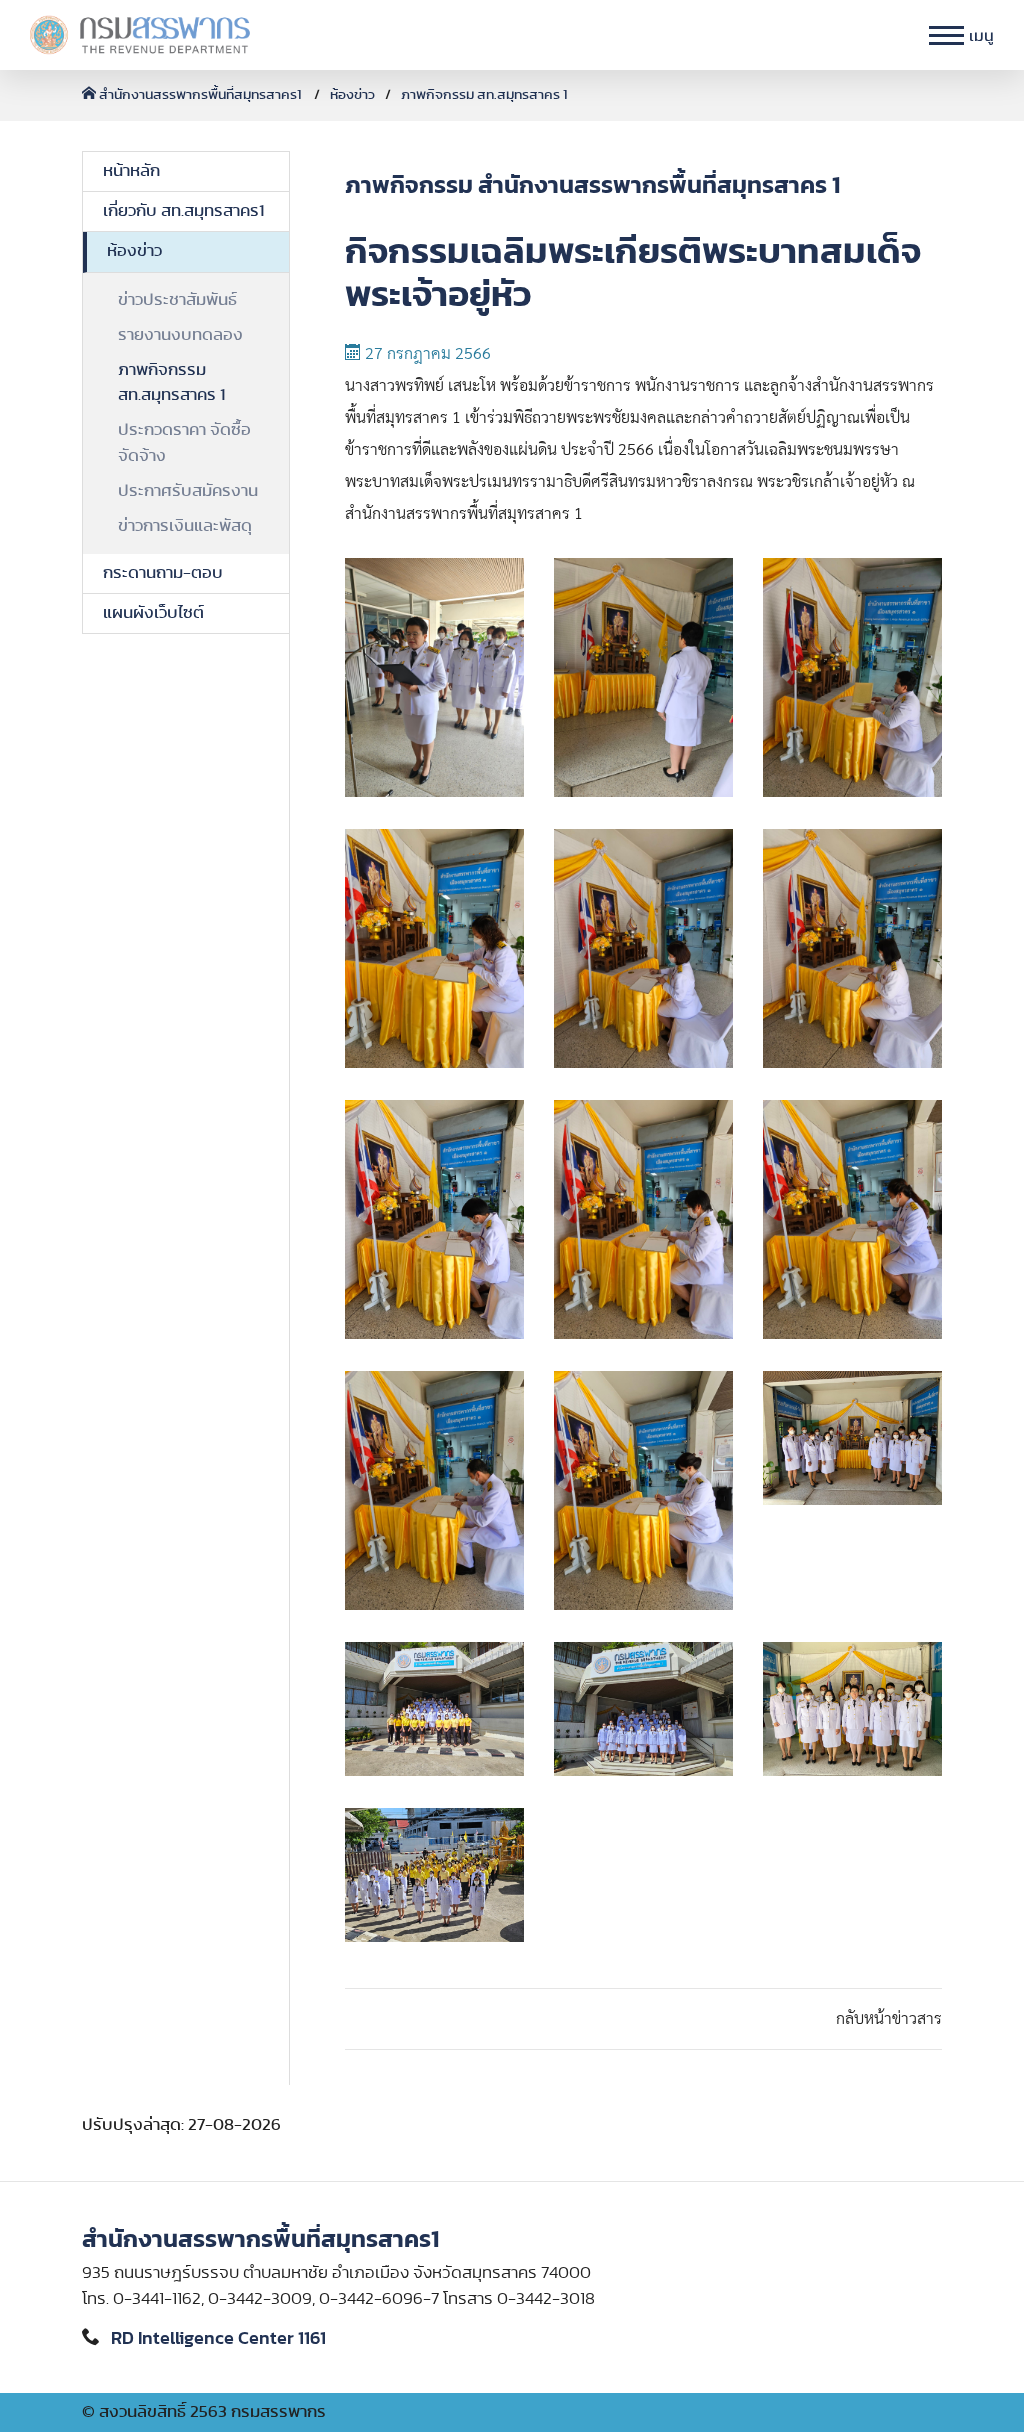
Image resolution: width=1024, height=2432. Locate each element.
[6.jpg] (852, 948)
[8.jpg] (643, 1219)
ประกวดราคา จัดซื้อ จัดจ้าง (184, 442)
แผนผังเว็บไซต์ (153, 613)
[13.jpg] (434, 1709)
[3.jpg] (852, 677)
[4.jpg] (434, 948)
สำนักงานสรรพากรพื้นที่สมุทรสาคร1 (200, 95)
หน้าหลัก (131, 171)
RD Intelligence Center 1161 (218, 2339)
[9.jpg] (852, 1219)
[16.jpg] (434, 1875)
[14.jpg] (643, 1709)
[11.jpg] (643, 1490)
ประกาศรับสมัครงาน (188, 491)
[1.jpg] (434, 677)
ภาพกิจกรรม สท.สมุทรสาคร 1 (484, 95)
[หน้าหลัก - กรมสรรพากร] (140, 35)
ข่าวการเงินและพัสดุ (185, 526)
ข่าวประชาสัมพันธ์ (177, 300)
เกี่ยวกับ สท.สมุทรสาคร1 (183, 211)
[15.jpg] (852, 1709)
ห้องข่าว (352, 95)
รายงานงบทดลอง (180, 335)
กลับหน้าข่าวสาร (889, 2019)
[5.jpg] (643, 948)
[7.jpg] (434, 1219)
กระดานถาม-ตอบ (163, 573)
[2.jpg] (643, 677)
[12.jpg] (852, 1438)
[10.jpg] (434, 1490)
